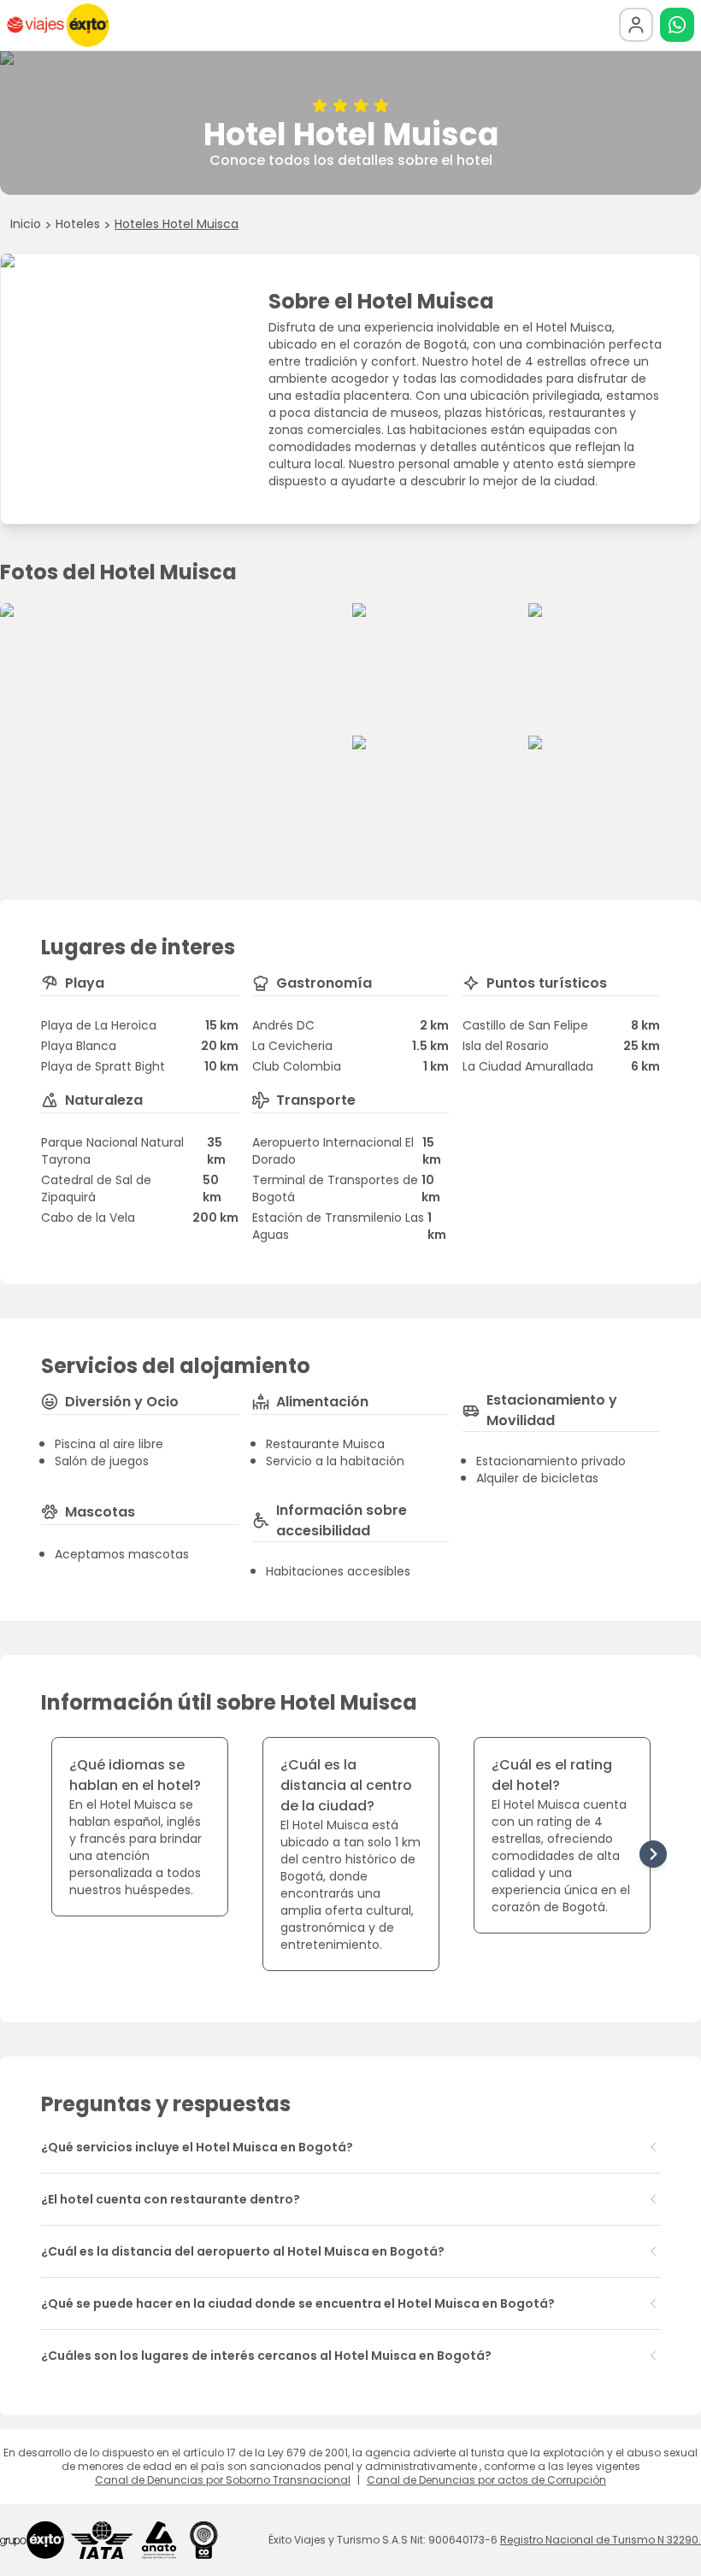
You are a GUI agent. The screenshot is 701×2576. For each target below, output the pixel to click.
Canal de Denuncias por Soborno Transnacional (223, 2480)
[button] (677, 25)
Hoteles (78, 224)
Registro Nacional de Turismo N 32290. (601, 2540)
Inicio (26, 224)
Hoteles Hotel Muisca (177, 224)
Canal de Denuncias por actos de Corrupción (486, 2480)
